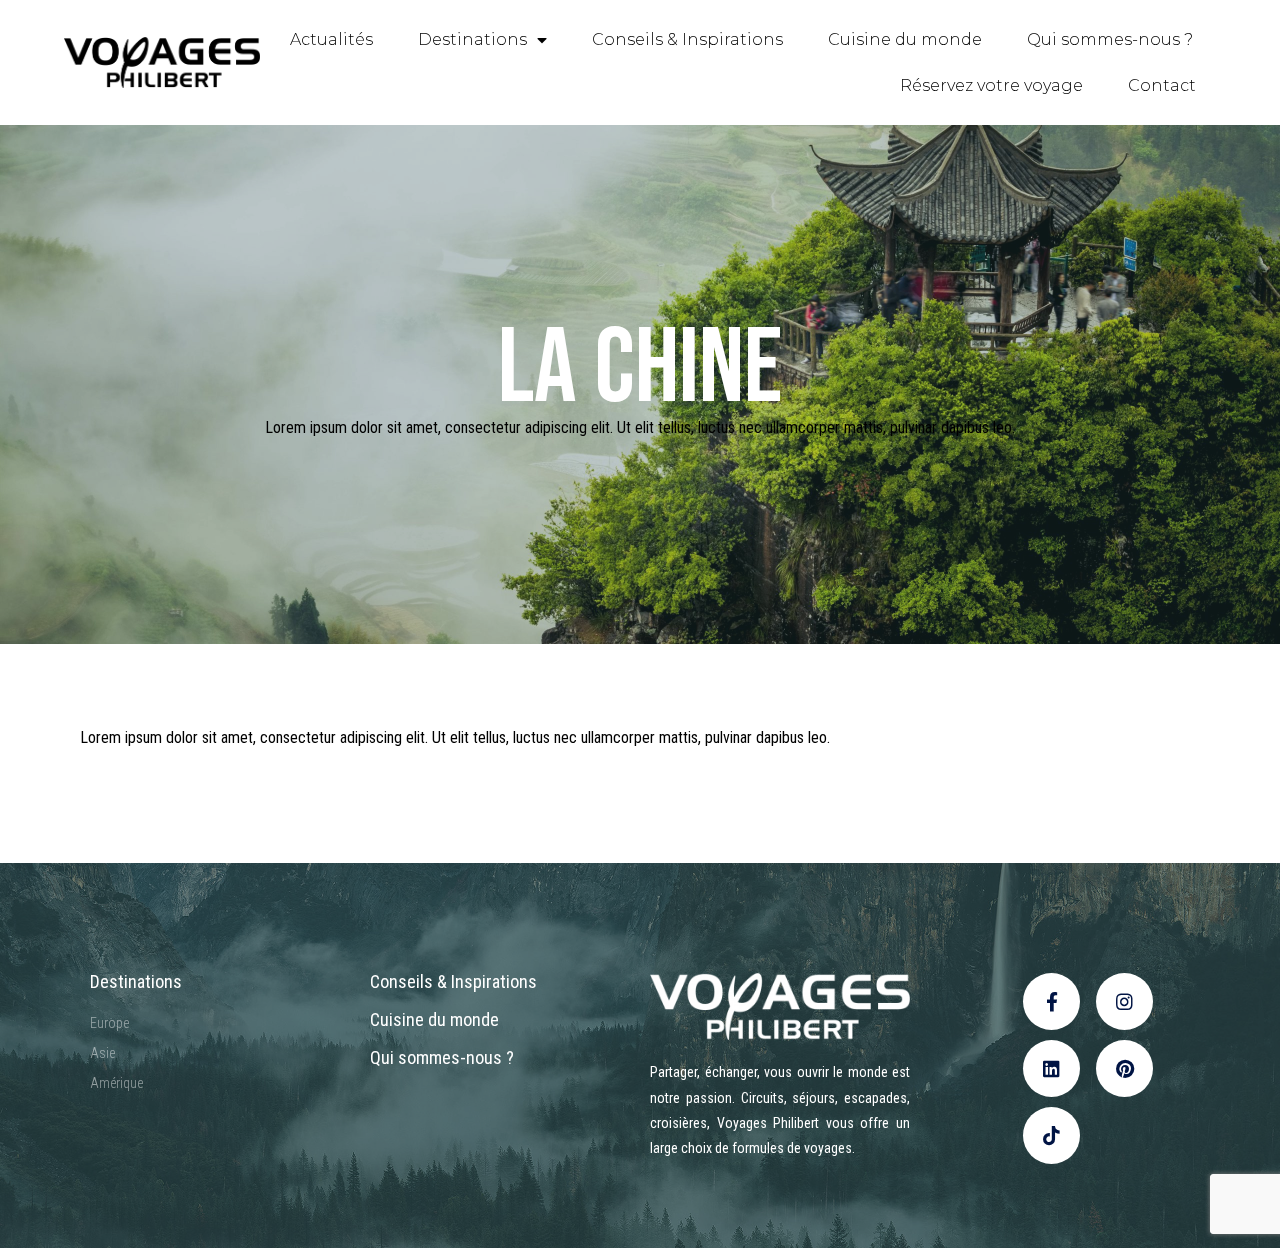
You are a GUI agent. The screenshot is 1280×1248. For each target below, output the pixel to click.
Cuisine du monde (905, 39)
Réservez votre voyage (991, 85)
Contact (1162, 85)
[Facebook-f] (1051, 1001)
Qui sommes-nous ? (1110, 39)
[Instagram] (1124, 1001)
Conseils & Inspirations (687, 39)
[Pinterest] (1124, 1068)
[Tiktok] (1051, 1135)
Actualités (331, 39)
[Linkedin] (1051, 1068)
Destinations (472, 39)
